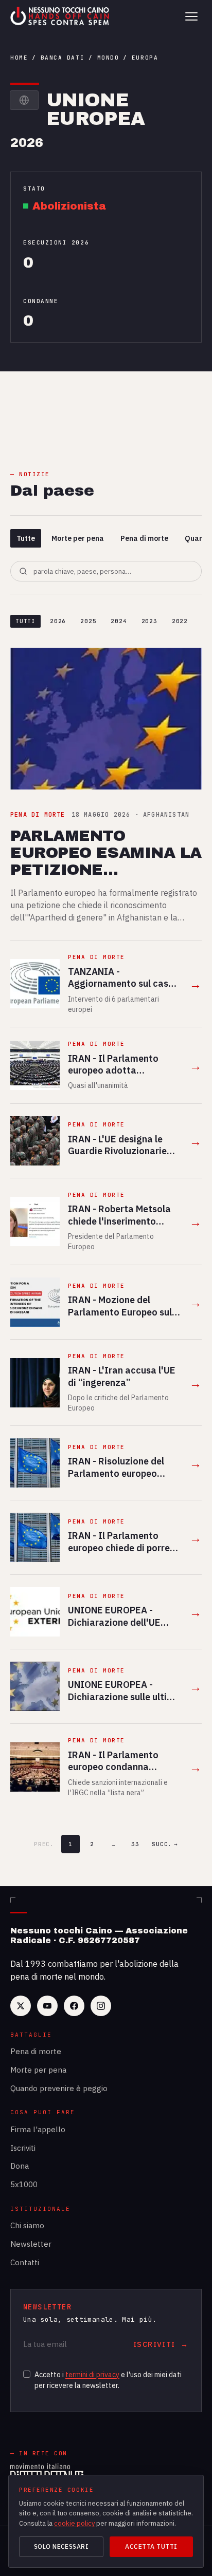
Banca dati (63, 58)
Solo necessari (61, 2546)
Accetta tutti (151, 2546)
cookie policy (74, 2523)
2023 (149, 621)
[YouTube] (47, 2006)
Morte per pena (78, 538)
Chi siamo (27, 2225)
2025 (88, 621)
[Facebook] (74, 2006)
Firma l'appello (38, 2129)
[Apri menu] (191, 16)
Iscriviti (23, 2148)
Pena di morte (144, 538)
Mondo (108, 58)
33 (135, 1844)
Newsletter (31, 2244)
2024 (119, 621)
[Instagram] (101, 2006)
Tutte (26, 538)
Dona (20, 2166)
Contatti (25, 2262)
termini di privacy (92, 2375)
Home (19, 58)
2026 (58, 621)
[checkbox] (27, 2374)
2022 (180, 621)
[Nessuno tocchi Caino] (61, 16)
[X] (21, 2006)
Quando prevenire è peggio (59, 2088)
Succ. (165, 1844)
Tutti (25, 621)
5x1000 (24, 2184)
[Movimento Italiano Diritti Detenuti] (47, 2473)
